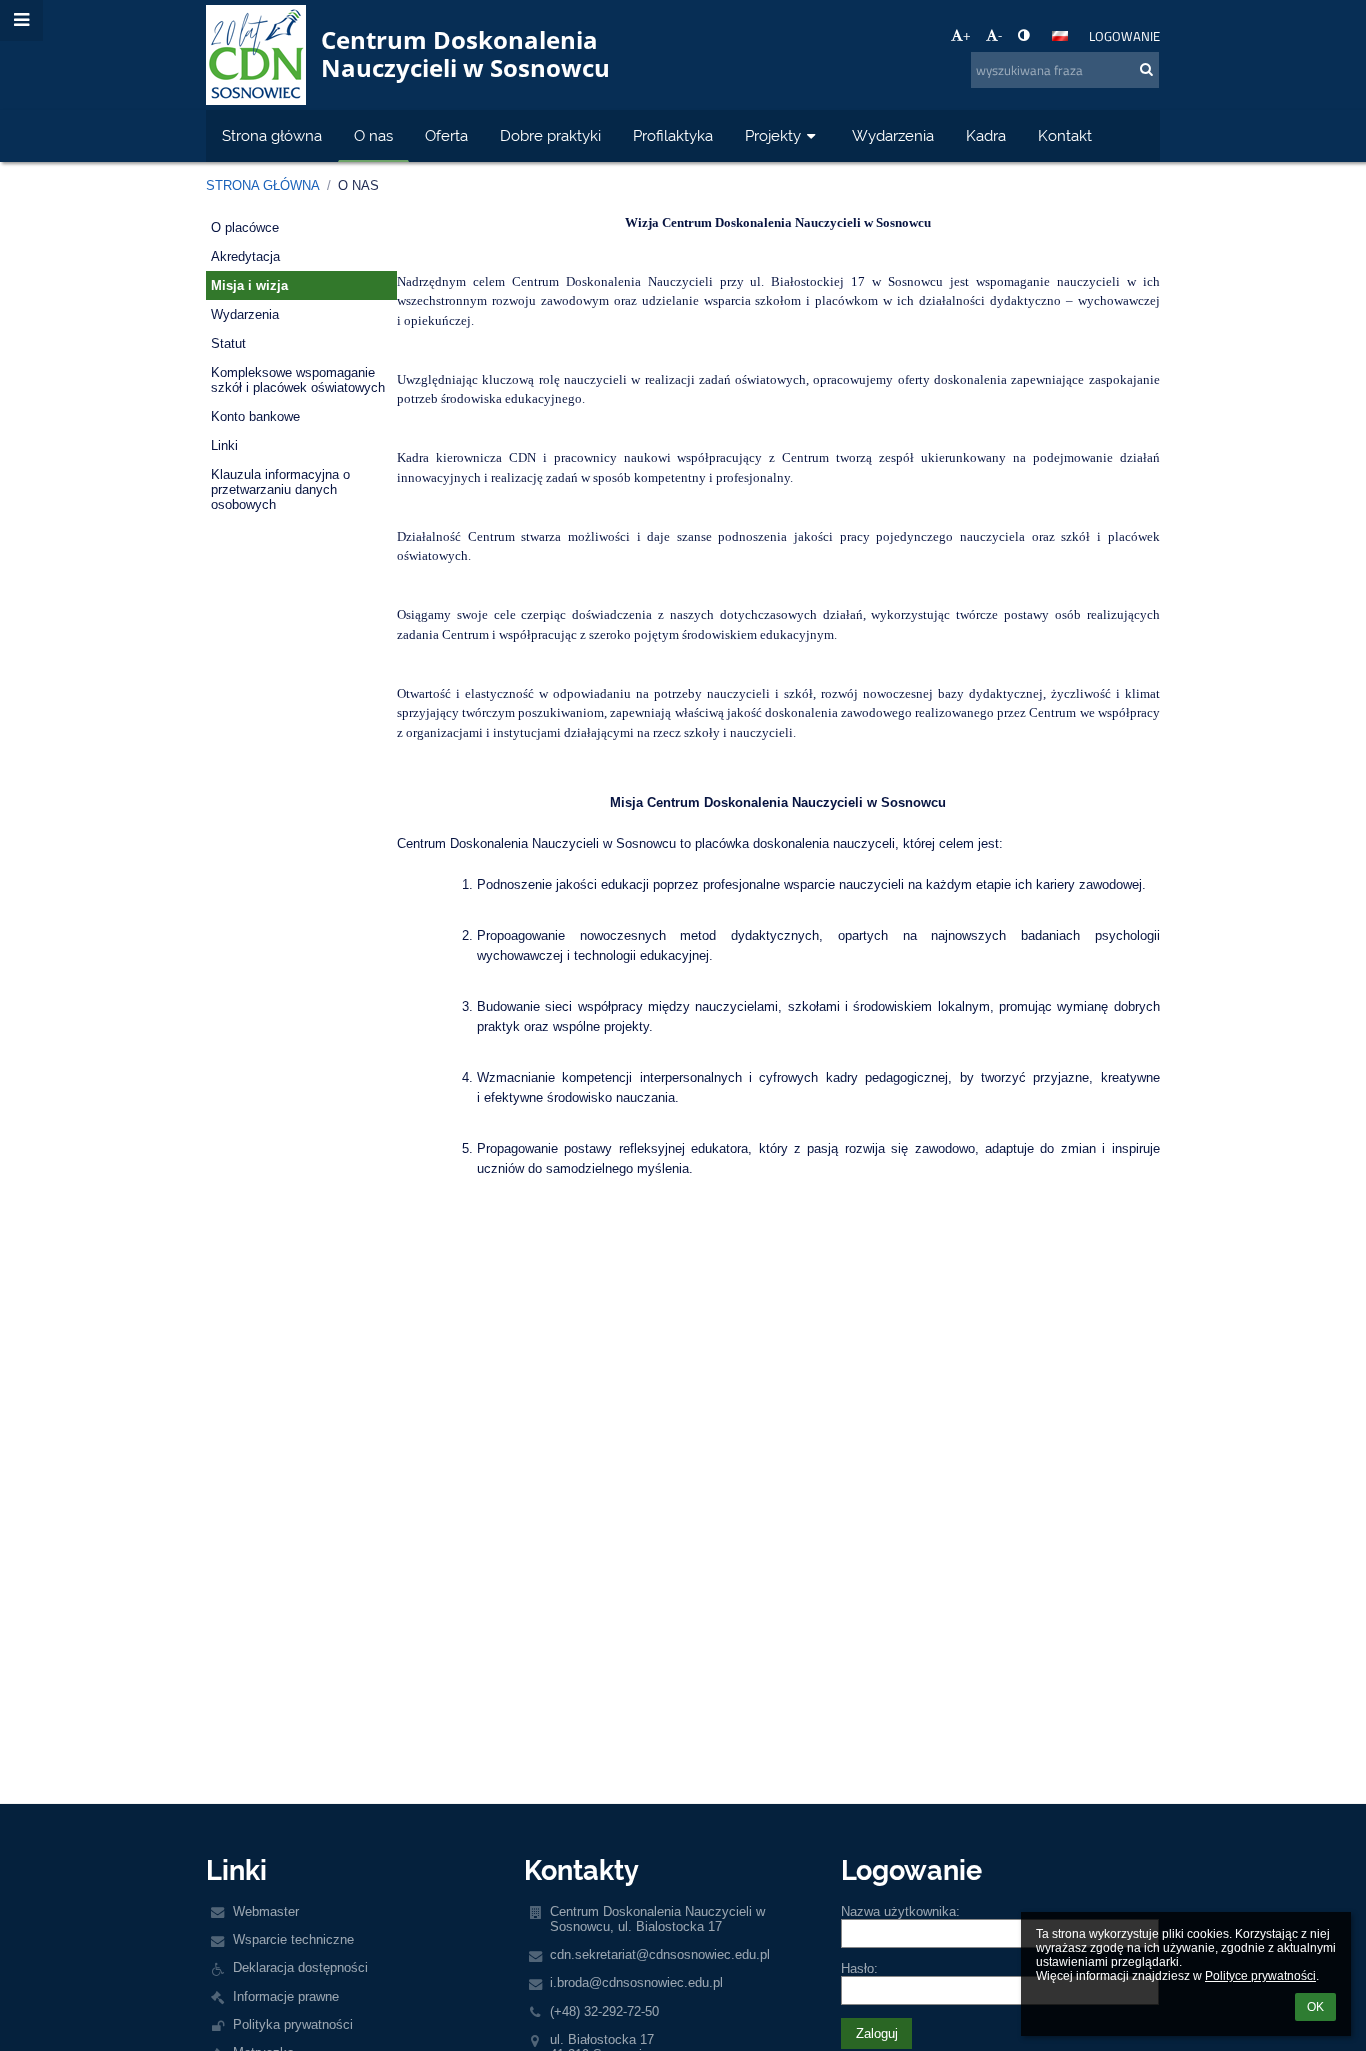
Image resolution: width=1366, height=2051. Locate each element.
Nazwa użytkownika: (900, 1911)
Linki (224, 445)
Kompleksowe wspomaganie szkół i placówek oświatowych (298, 380)
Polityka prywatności (293, 2024)
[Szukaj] (1146, 69)
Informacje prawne (286, 1996)
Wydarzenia (245, 314)
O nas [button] (373, 135)
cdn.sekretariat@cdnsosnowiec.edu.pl (660, 1954)
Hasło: (859, 1968)
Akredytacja (245, 256)
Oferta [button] (446, 135)
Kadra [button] (986, 135)
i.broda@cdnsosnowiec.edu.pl (636, 1982)
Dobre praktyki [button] (550, 135)
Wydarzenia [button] (893, 135)
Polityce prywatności (1260, 1976)
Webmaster (266, 1911)
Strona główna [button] (272, 135)
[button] (1023, 35)
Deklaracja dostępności (300, 1967)
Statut (228, 343)
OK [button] (1315, 2007)
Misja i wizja (249, 285)
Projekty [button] (773, 135)
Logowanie (1124, 36)
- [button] (1000, 35)
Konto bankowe (255, 416)
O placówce (245, 227)
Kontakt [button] (1065, 135)
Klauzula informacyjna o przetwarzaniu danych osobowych (280, 489)
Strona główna (263, 185)
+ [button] (967, 35)
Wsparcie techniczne (293, 1939)
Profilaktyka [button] (673, 135)
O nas (358, 185)
